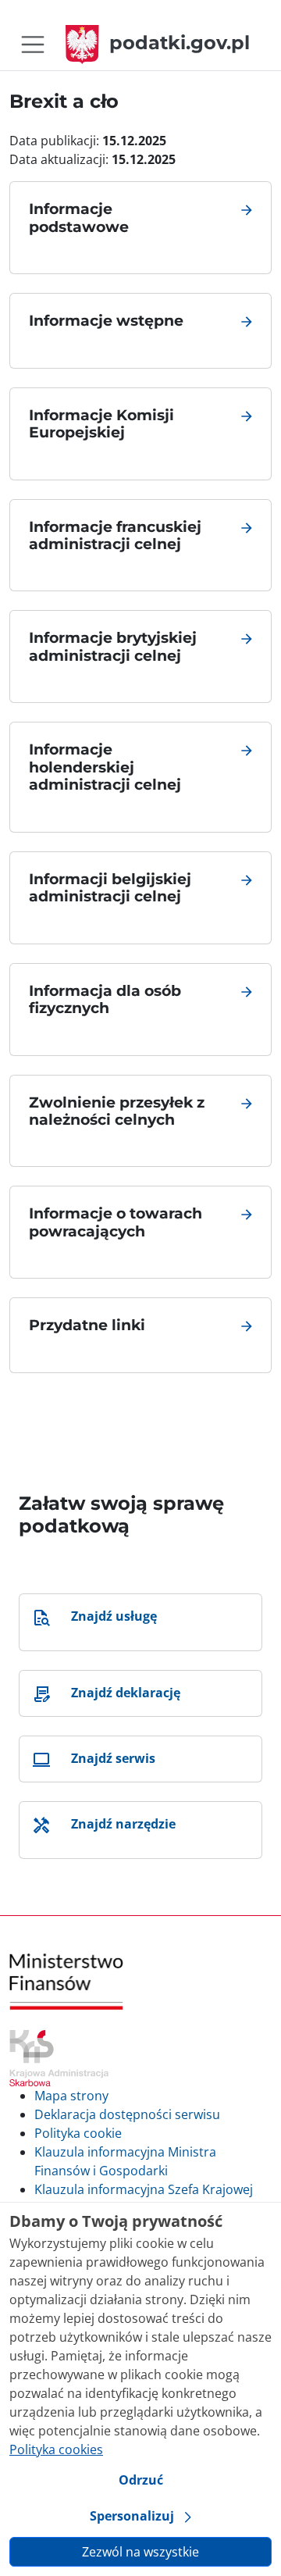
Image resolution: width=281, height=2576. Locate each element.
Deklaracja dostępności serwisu (127, 2114)
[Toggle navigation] (33, 45)
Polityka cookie (78, 2133)
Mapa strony (71, 2096)
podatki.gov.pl (180, 43)
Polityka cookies (56, 2449)
